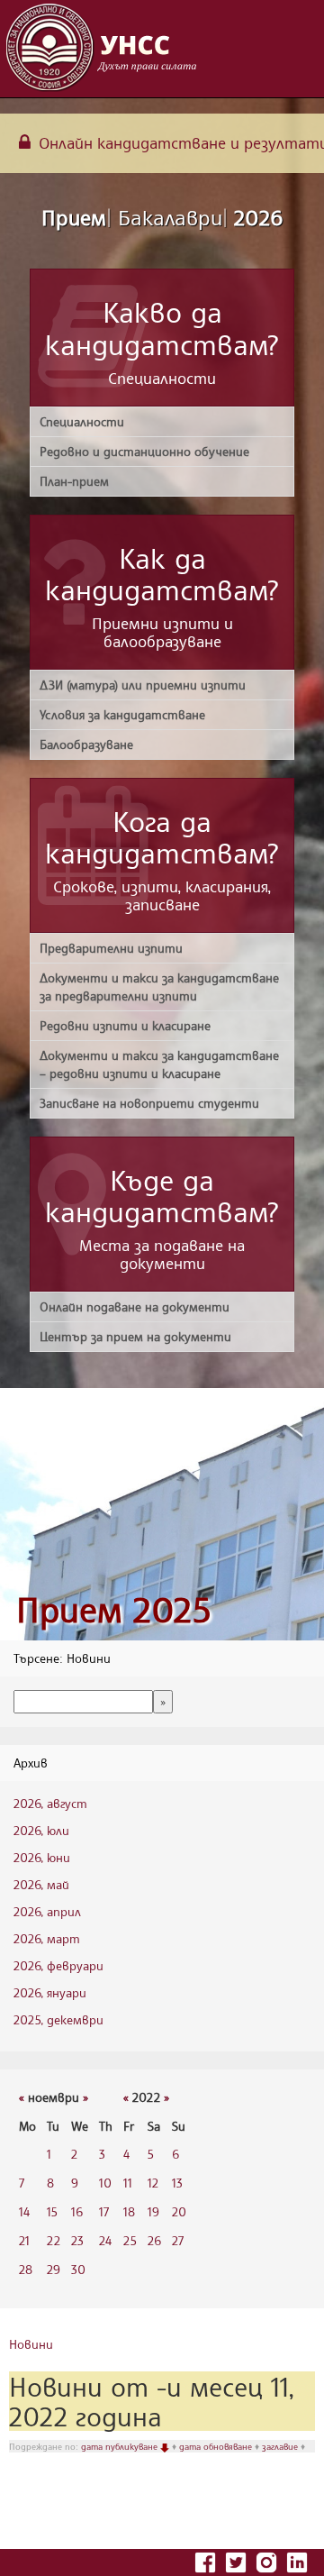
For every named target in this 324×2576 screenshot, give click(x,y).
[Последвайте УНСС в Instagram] (268, 2561)
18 (129, 2211)
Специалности (82, 421)
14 (24, 2211)
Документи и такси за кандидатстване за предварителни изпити (159, 987)
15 (52, 2211)
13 (177, 2183)
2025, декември (58, 2019)
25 (130, 2240)
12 (153, 2183)
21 (24, 2240)
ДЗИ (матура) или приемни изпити (143, 685)
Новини (31, 2344)
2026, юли (41, 1830)
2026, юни (42, 1857)
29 (54, 2269)
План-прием (74, 481)
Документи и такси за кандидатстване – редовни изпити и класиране (159, 1064)
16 (77, 2211)
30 (78, 2269)
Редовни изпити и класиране (125, 1025)
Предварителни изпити (111, 948)
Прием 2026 (162, 217)
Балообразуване (86, 744)
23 (77, 2240)
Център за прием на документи (135, 1336)
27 (178, 2240)
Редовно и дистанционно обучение (144, 451)
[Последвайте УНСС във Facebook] (207, 2561)
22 (54, 2240)
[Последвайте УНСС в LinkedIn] (297, 2561)
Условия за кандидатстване (122, 714)
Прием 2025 (113, 1609)
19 (153, 2211)
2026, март (47, 1938)
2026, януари (50, 1992)
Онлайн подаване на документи (135, 1306)
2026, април (47, 1911)
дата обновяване (217, 2446)
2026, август (50, 1803)
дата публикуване (121, 2446)
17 (104, 2211)
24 (105, 2240)
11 (128, 2183)
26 (154, 2240)
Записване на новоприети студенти (149, 1103)
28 (26, 2269)
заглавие (281, 2446)
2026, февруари (58, 1965)
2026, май (41, 1884)
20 (179, 2211)
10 (105, 2183)
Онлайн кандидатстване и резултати (179, 142)
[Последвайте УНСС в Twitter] (238, 2561)
